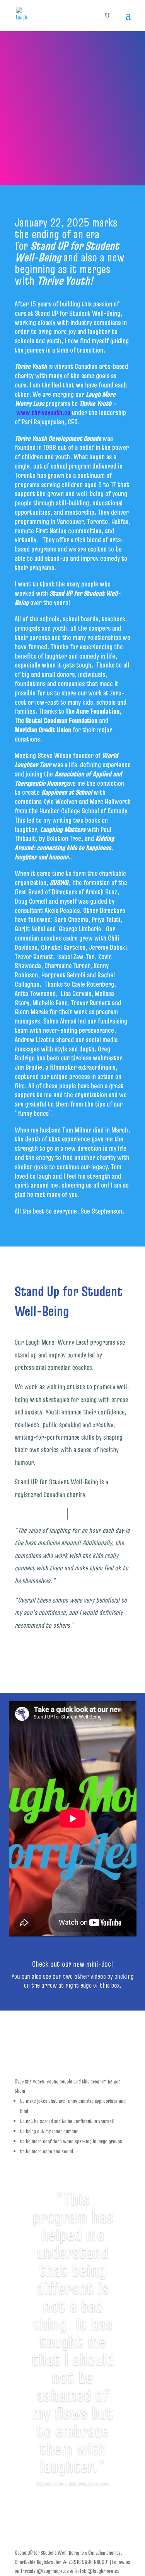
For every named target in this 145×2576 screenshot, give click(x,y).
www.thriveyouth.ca (43, 412)
